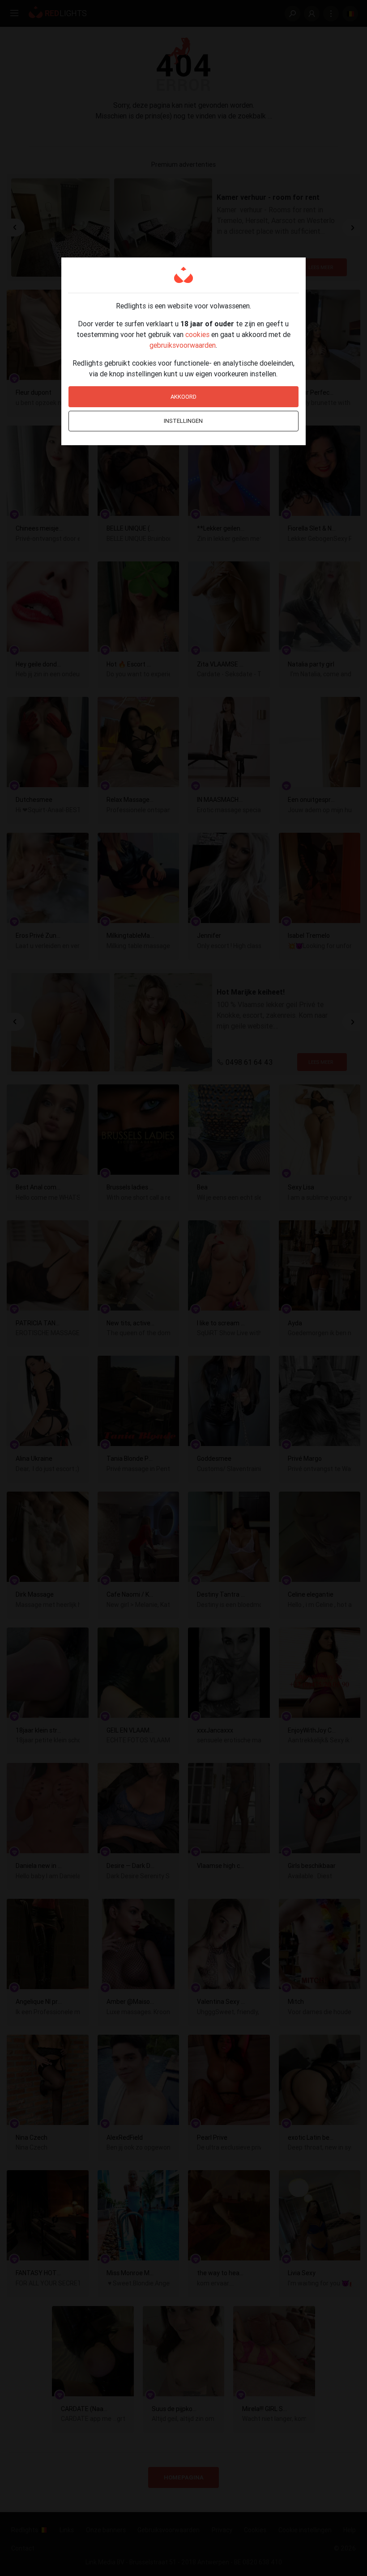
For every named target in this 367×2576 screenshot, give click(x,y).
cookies (197, 334)
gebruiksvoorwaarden (183, 345)
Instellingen (183, 421)
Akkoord (183, 397)
